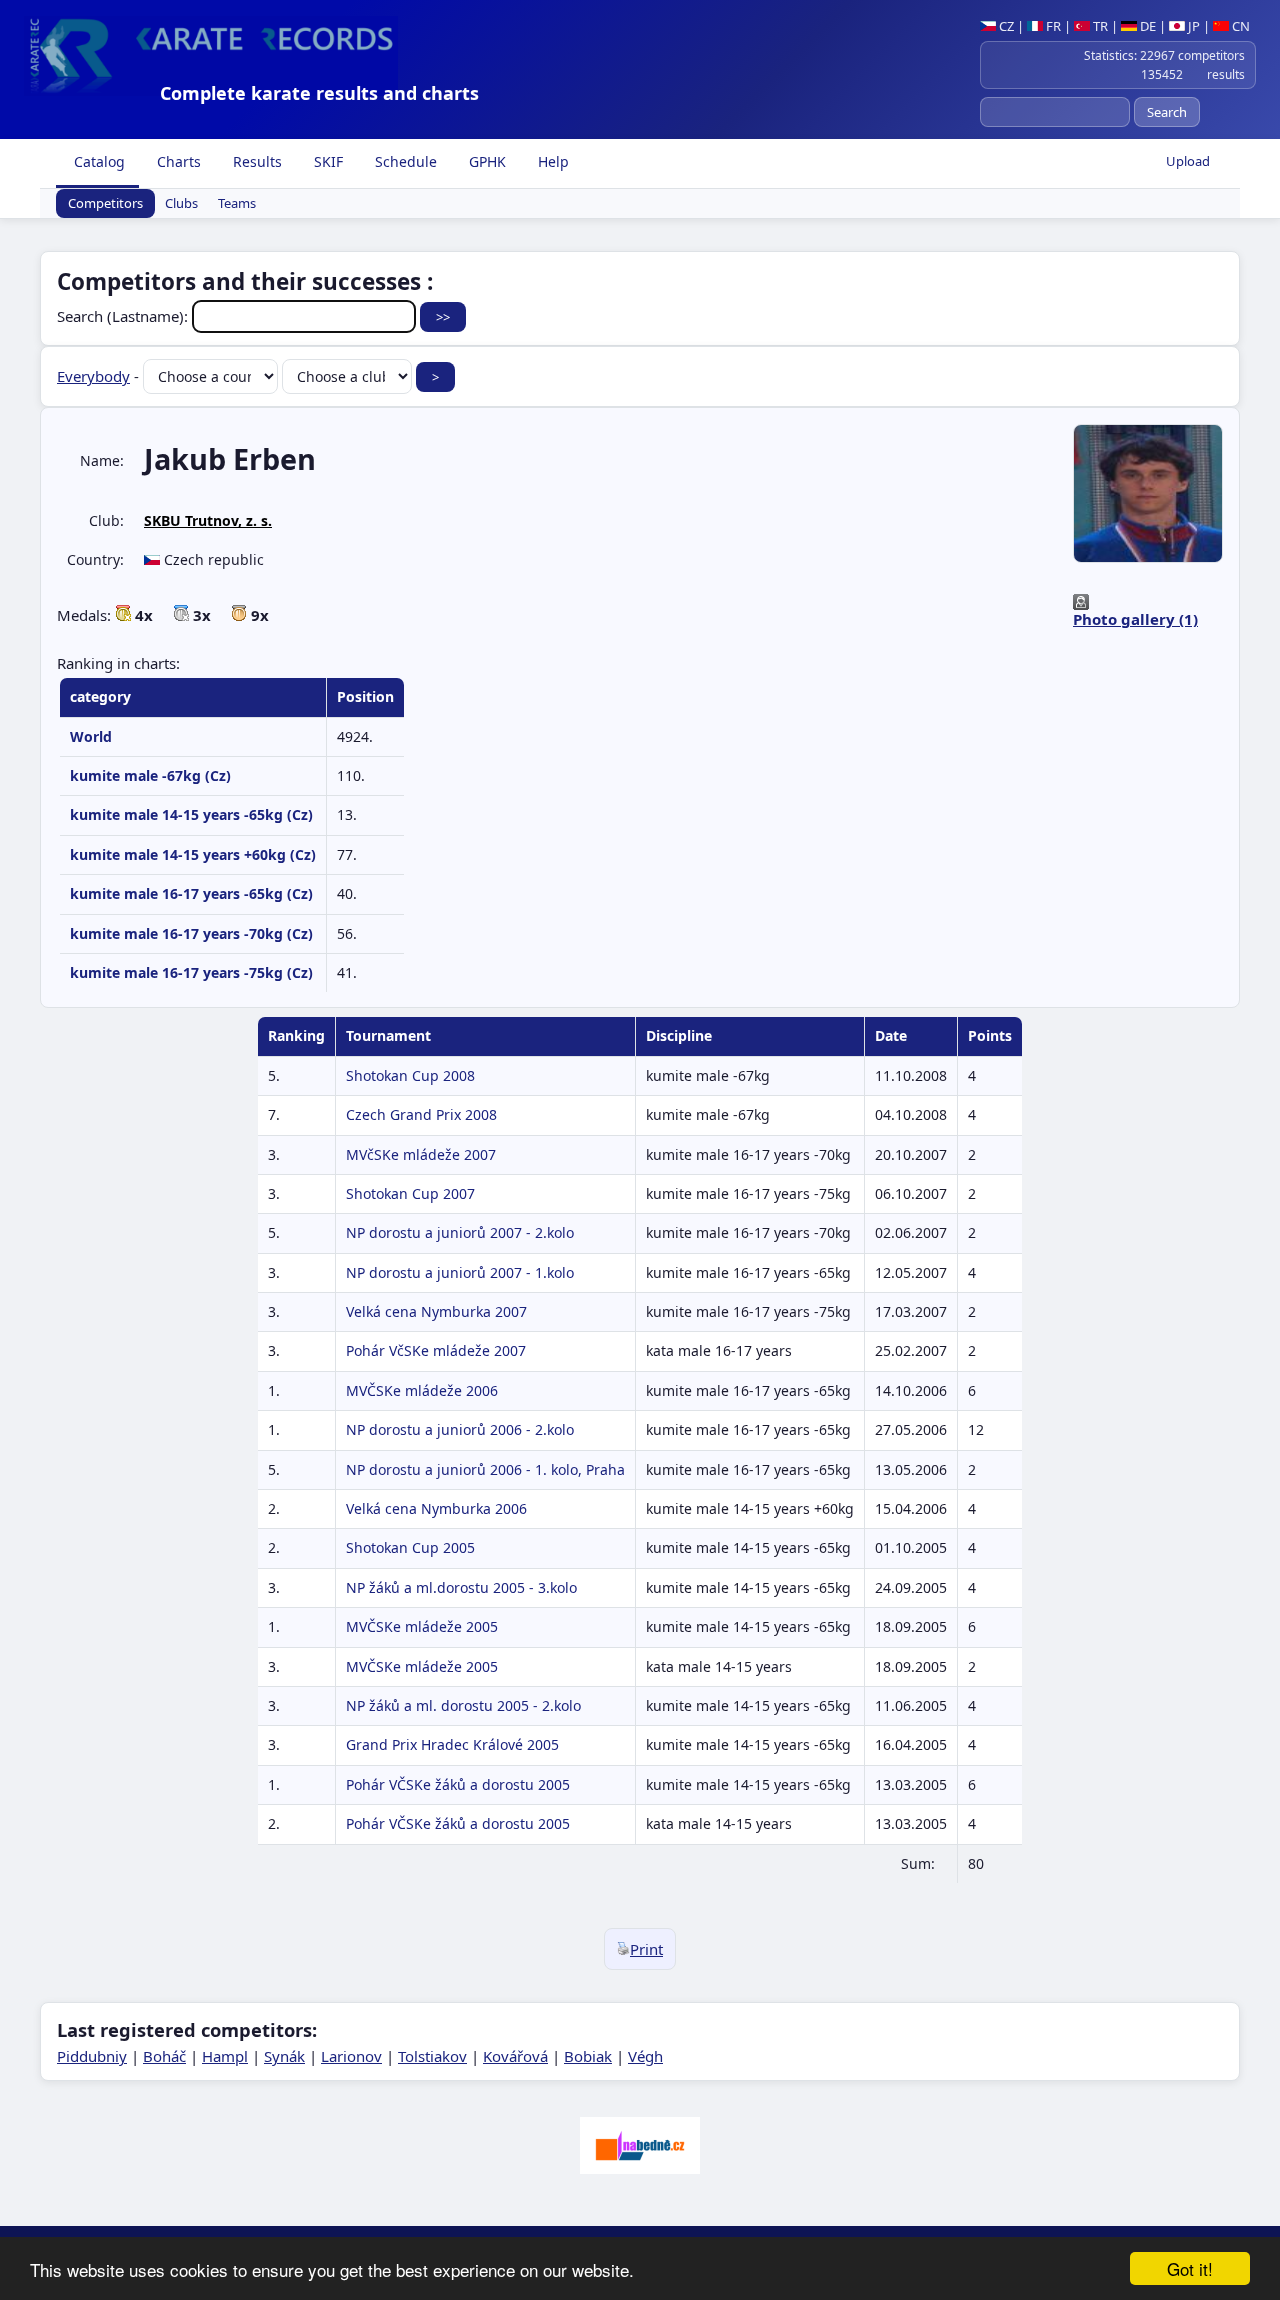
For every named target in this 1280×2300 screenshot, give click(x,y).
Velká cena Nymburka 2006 (436, 1508)
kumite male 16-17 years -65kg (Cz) (191, 893)
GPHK (485, 161)
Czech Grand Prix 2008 (421, 1114)
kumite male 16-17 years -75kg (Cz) (191, 972)
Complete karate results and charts (319, 93)
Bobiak (588, 2056)
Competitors (105, 204)
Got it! (1190, 2268)
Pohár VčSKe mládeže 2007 (436, 1350)
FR (1052, 26)
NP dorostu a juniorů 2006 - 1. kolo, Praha (485, 1469)
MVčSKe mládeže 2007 (421, 1154)
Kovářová (515, 2056)
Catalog (97, 161)
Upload (1188, 161)
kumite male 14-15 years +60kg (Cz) (193, 854)
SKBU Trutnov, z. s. (208, 520)
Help (551, 161)
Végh (645, 2056)
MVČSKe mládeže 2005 (422, 1626)
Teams (237, 204)
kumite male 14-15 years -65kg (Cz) (191, 814)
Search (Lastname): (124, 316)
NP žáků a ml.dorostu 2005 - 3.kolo (461, 1587)
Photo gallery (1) (1135, 619)
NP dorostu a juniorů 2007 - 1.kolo (460, 1272)
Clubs (181, 204)
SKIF (326, 161)
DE (1146, 26)
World (91, 736)
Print (646, 1949)
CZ (1005, 26)
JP (1192, 26)
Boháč (164, 2056)
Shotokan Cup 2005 (410, 1547)
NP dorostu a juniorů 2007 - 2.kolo (460, 1232)
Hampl (225, 2056)
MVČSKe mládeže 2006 (422, 1390)
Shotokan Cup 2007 (410, 1193)
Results (255, 161)
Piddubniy (92, 2056)
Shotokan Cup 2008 (410, 1075)
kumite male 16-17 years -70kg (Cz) (191, 933)
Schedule (404, 161)
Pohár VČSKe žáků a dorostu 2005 (458, 1784)
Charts (177, 161)
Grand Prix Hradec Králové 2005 (452, 1744)
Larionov (351, 2056)
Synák (284, 2056)
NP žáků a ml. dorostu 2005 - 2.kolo (463, 1705)
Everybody (93, 376)
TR (1099, 26)
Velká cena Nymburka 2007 (436, 1311)
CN (1239, 26)
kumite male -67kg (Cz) (150, 775)
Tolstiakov (432, 2056)
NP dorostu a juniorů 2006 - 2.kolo (460, 1429)
